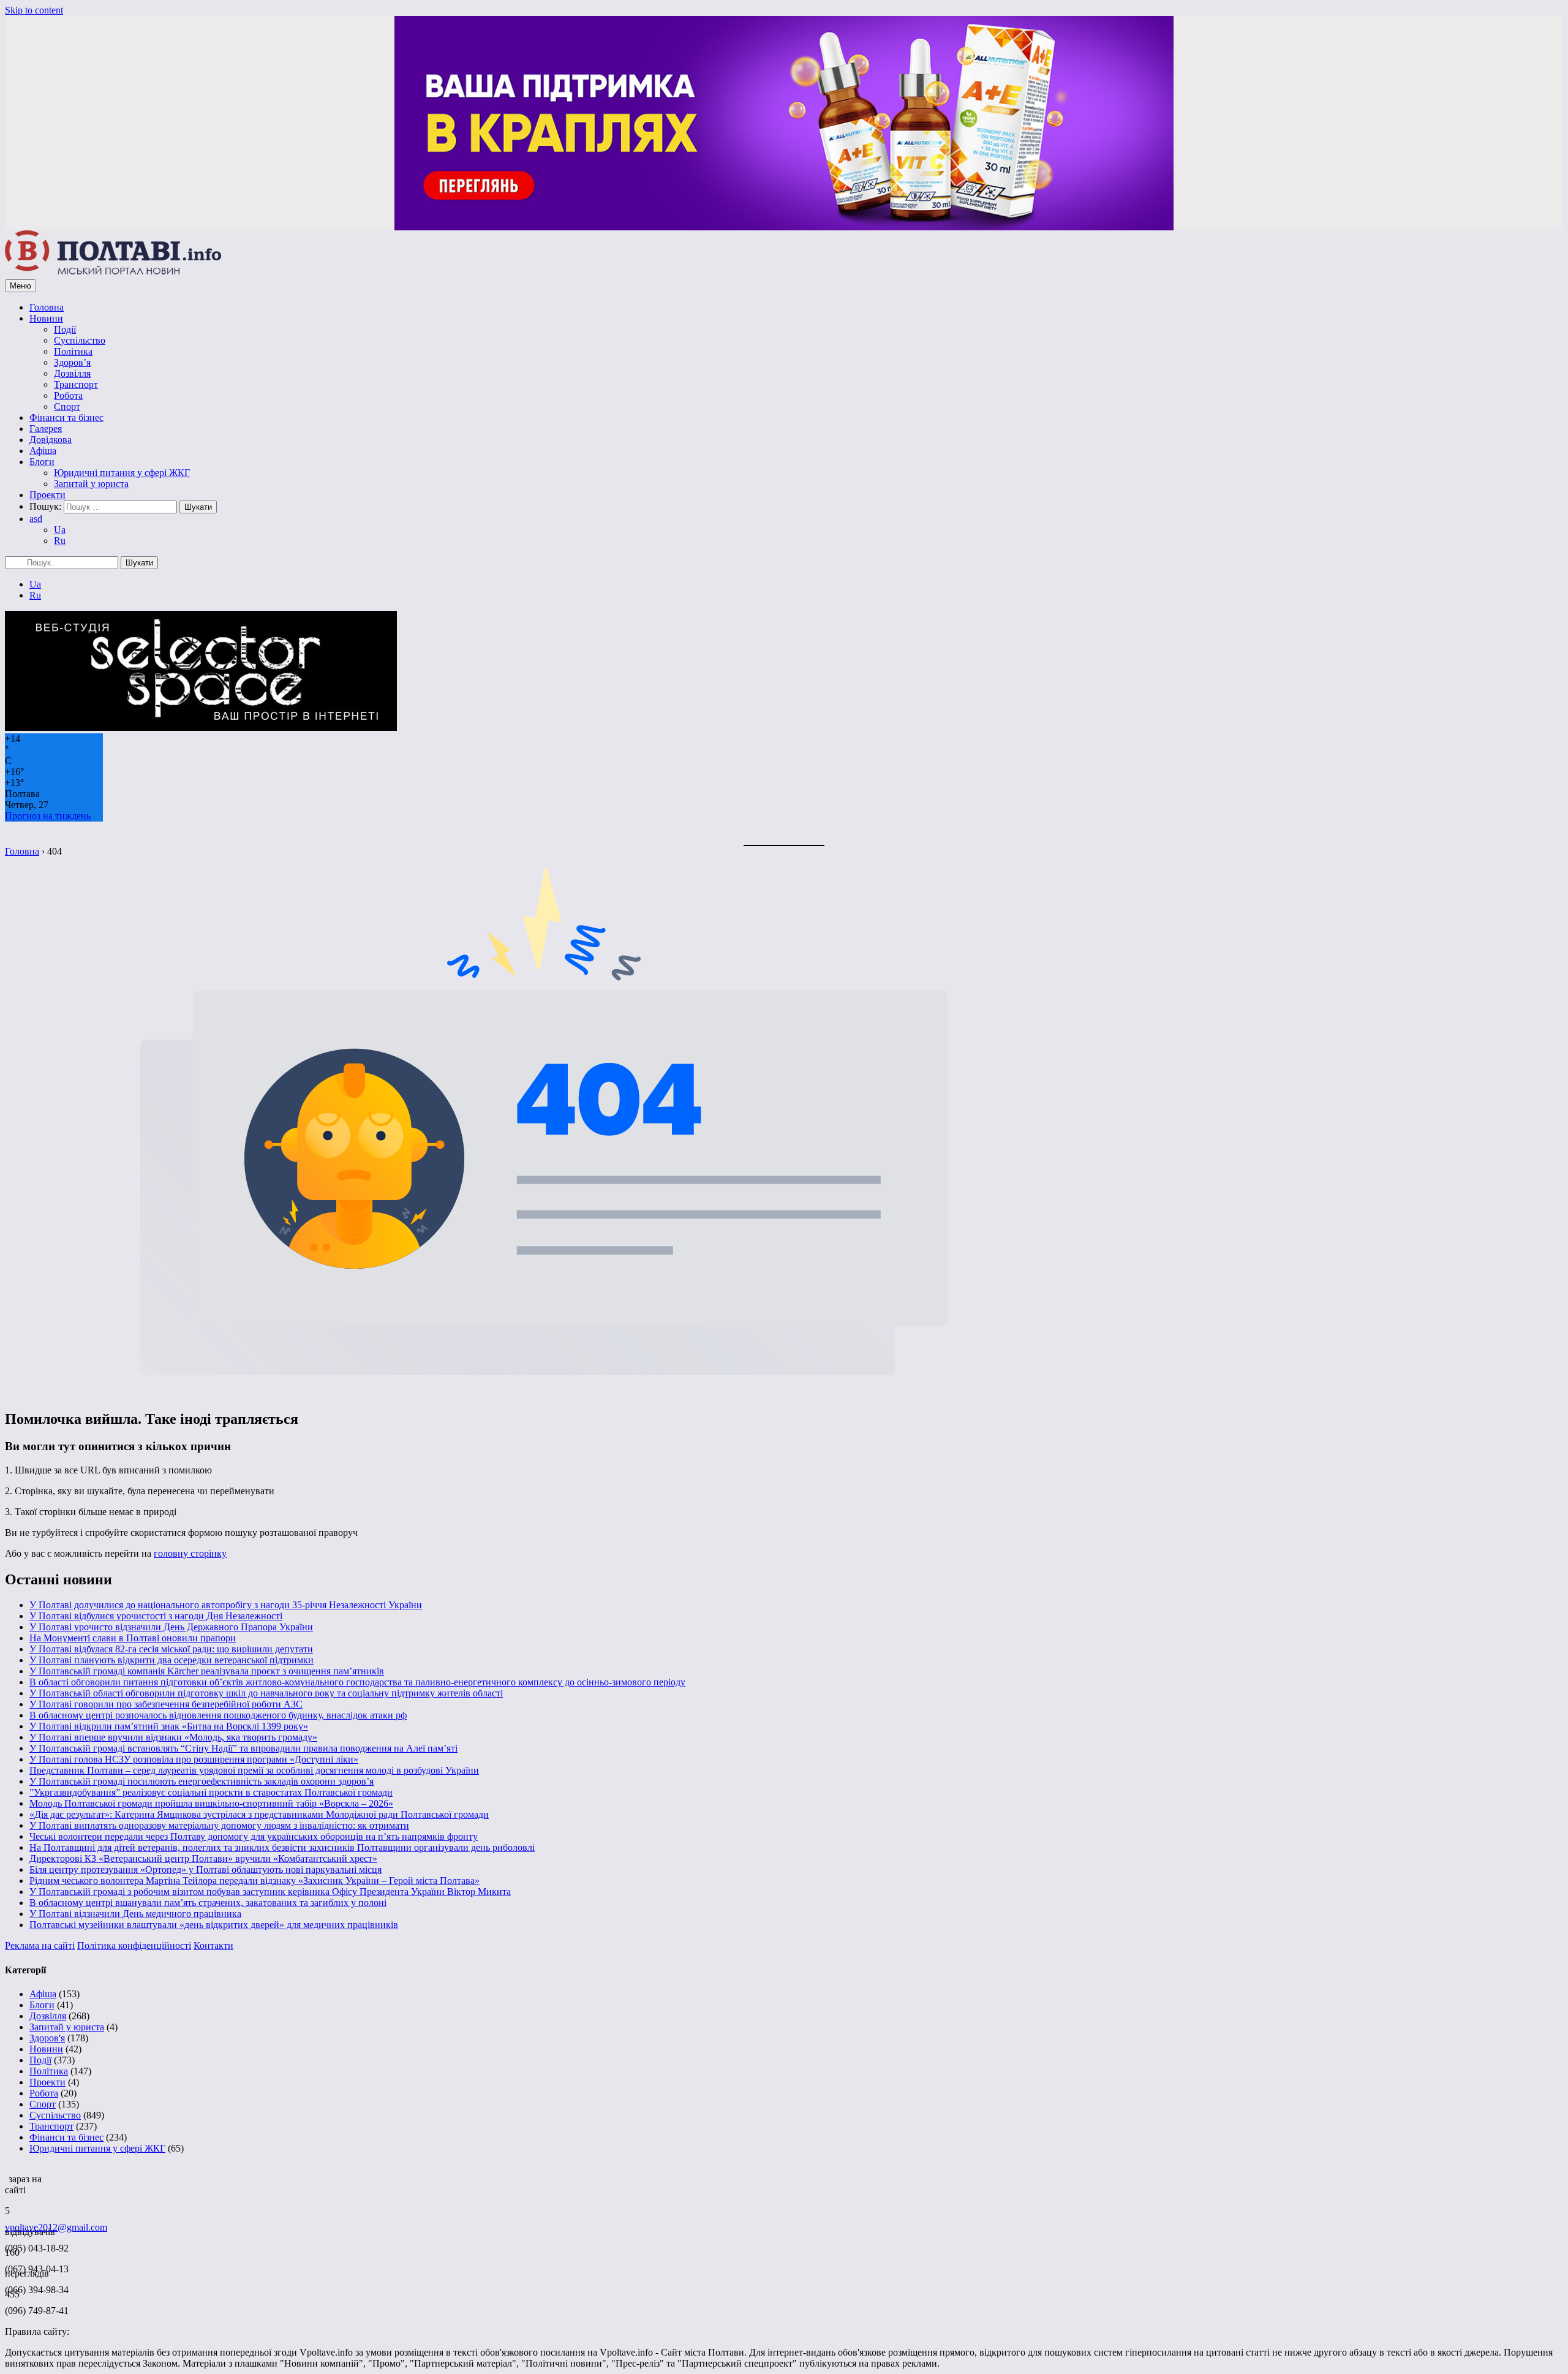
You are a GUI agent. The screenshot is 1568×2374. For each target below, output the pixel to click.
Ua (60, 530)
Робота (68, 395)
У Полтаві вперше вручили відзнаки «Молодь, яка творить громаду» (173, 1737)
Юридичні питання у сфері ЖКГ (122, 473)
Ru (60, 541)
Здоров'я (47, 2038)
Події (65, 329)
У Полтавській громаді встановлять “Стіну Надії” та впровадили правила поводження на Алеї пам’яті (243, 1748)
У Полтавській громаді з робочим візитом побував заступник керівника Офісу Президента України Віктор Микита (270, 1892)
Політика (73, 351)
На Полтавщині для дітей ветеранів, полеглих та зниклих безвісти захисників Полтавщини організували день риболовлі (282, 1847)
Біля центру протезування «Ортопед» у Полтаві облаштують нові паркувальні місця (205, 1869)
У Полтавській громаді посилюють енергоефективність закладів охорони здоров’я (202, 1781)
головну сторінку (190, 1553)
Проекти (47, 495)
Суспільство (80, 340)
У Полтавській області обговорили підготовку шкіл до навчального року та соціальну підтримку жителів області (266, 1693)
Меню (21, 286)
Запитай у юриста (91, 484)
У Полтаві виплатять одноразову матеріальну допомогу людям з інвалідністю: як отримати (219, 1825)
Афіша (43, 451)
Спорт (67, 406)
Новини (46, 318)
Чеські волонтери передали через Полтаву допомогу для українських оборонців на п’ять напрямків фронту (254, 1836)
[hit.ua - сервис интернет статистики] (7, 2176)
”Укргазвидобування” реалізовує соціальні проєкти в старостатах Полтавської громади (211, 1792)
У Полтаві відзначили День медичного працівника (135, 1914)
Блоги (42, 462)
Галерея (46, 429)
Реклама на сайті (40, 1945)
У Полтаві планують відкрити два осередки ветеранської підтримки (171, 1660)
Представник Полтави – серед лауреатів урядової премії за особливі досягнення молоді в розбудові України (254, 1770)
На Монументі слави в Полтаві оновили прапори (133, 1638)
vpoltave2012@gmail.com (56, 2227)
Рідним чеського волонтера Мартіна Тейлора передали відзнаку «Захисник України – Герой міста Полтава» (254, 1881)
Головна (47, 307)
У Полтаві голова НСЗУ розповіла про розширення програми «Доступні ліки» (194, 1759)
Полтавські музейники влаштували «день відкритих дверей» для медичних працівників (214, 1925)
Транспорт (76, 384)
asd (36, 519)
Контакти (213, 1945)
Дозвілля (72, 373)
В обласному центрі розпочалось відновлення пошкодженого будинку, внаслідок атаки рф (218, 1715)
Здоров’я (72, 362)
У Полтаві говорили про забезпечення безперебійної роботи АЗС (166, 1704)
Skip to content (34, 10)
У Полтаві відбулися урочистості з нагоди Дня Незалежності (156, 1616)
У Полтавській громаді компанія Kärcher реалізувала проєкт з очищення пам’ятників (207, 1671)
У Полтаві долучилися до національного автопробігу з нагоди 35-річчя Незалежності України (226, 1605)
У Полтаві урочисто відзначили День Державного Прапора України (171, 1627)
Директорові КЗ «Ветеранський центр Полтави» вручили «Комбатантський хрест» (203, 1858)
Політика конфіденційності (134, 1945)
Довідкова (51, 440)
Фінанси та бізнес (66, 418)
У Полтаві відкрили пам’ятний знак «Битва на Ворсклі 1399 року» (169, 1726)
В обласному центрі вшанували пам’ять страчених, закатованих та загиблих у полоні (208, 1903)
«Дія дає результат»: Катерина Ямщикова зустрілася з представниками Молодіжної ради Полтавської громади (259, 1814)
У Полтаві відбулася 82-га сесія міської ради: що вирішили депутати (171, 1649)
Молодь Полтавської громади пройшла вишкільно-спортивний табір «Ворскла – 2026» (211, 1803)
